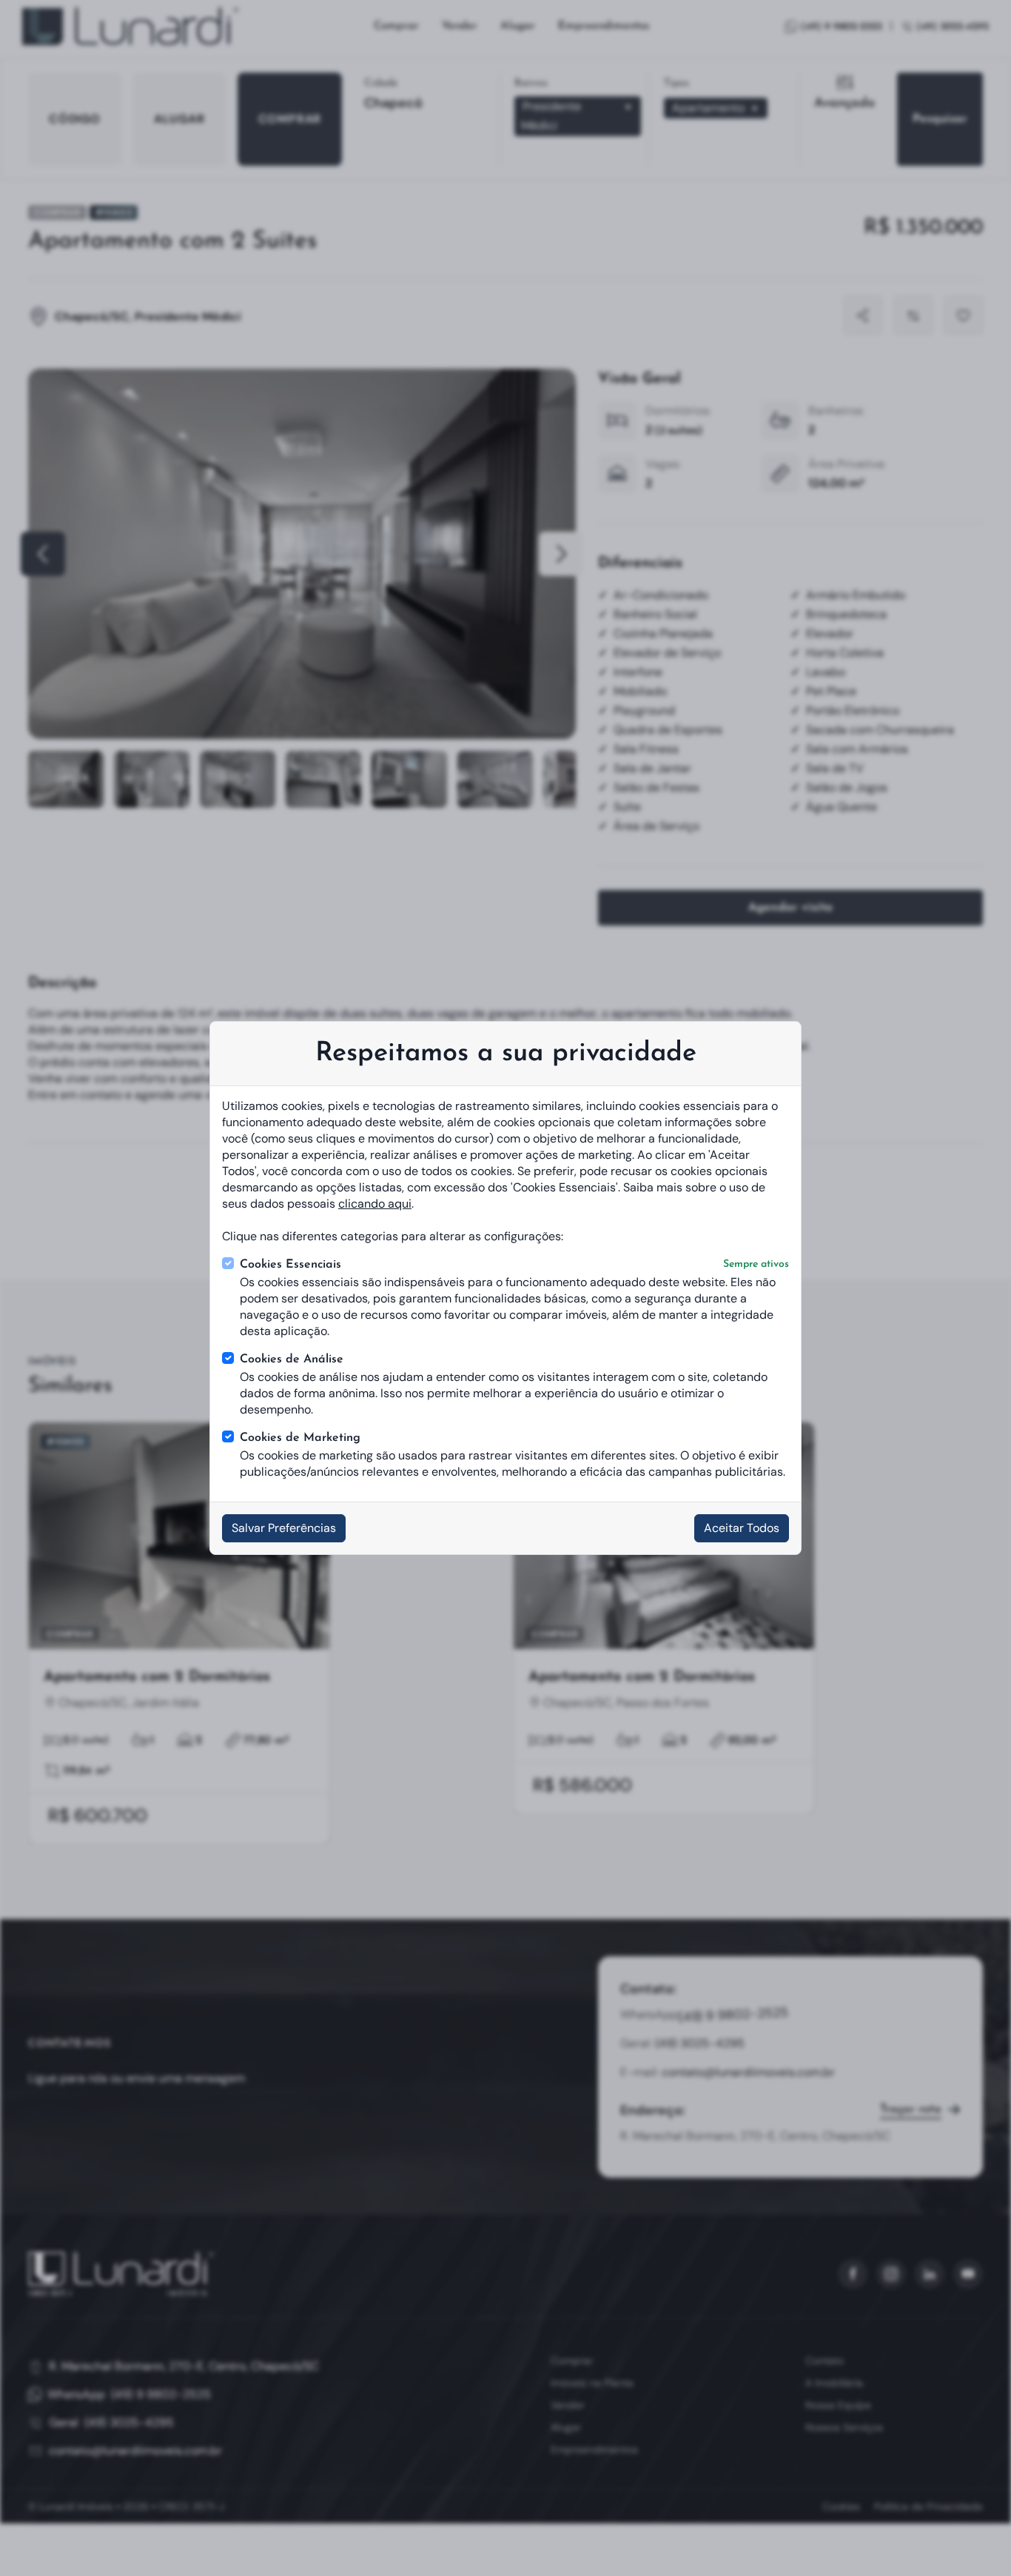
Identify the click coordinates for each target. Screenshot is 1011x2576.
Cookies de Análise (292, 1359)
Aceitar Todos (742, 1528)
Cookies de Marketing (300, 1438)
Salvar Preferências (284, 1528)
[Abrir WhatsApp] (976, 2540)
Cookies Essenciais (514, 1265)
